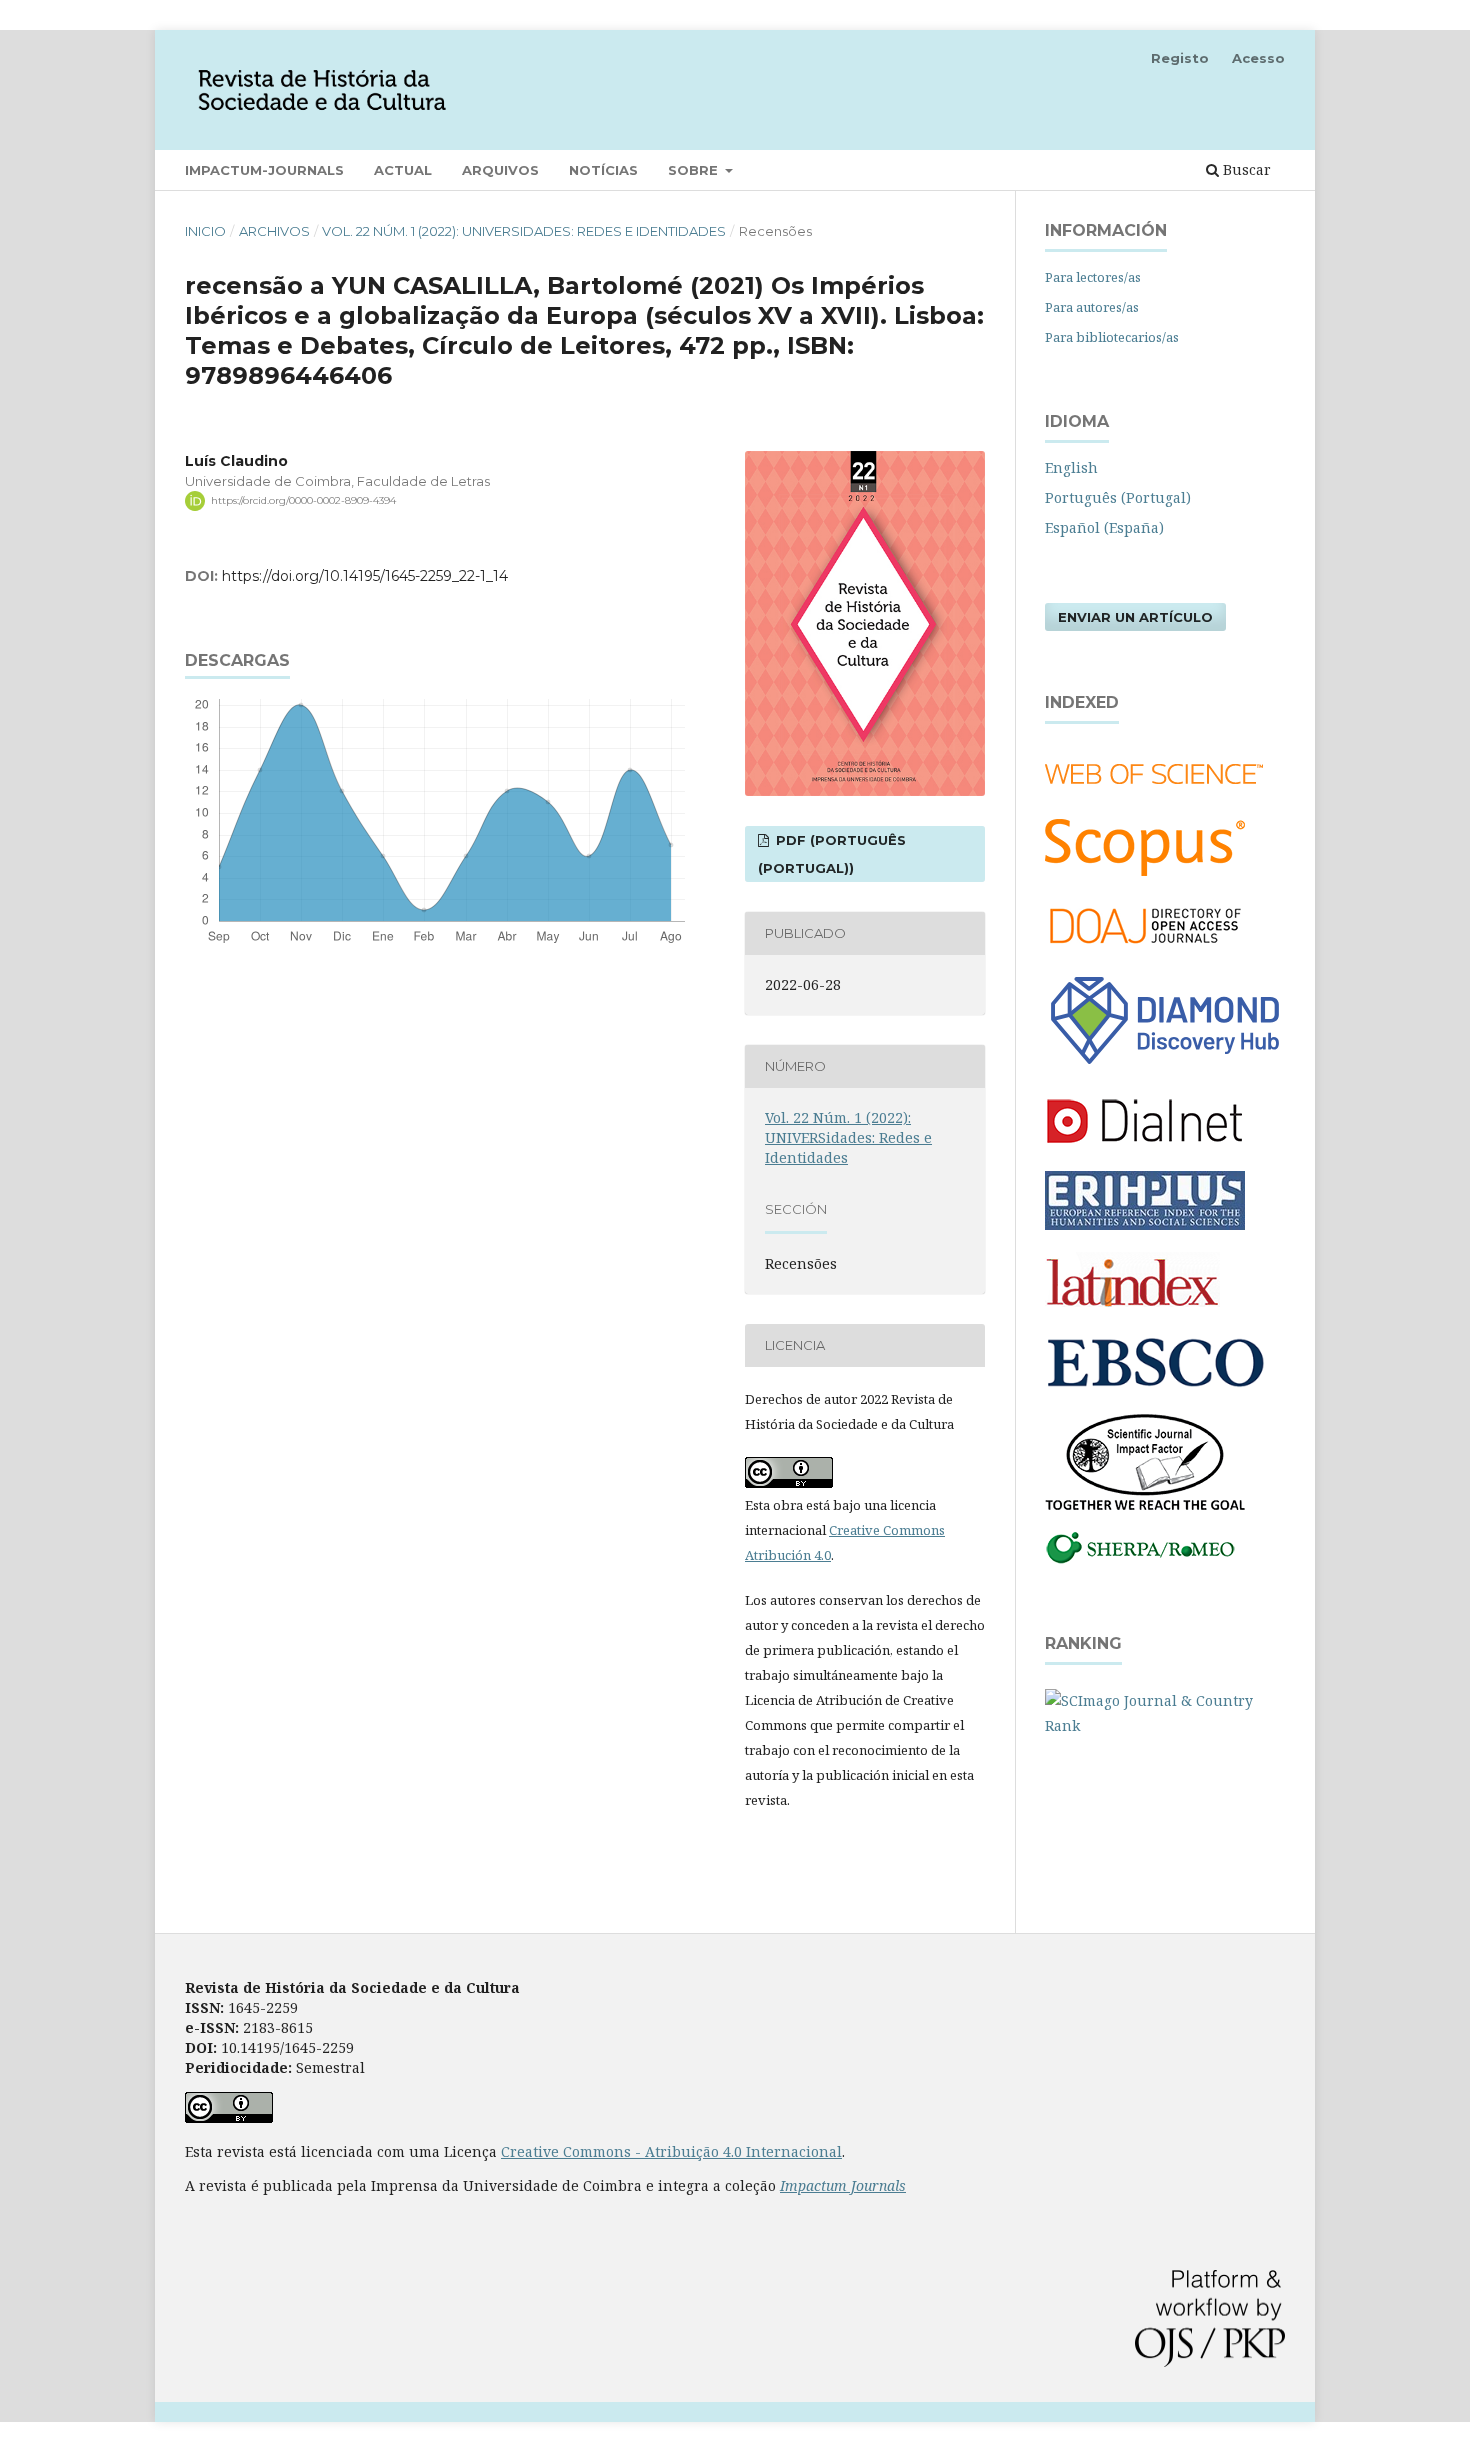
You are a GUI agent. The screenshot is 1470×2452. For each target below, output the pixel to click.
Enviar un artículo (1135, 617)
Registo (1180, 58)
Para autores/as (1092, 307)
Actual (403, 170)
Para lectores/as (1093, 277)
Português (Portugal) (1118, 497)
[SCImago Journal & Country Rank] (1165, 1725)
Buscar (1245, 169)
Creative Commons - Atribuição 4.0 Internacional (671, 2151)
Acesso (1258, 58)
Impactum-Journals (264, 170)
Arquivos (500, 170)
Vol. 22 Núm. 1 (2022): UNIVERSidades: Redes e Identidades (524, 231)
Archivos (274, 231)
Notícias (603, 170)
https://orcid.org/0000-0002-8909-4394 (303, 500)
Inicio (205, 231)
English (1071, 467)
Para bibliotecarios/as (1112, 337)
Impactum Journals (843, 2185)
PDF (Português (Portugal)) (832, 854)
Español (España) (1104, 527)
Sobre (695, 170)
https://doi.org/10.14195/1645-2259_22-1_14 (365, 576)
